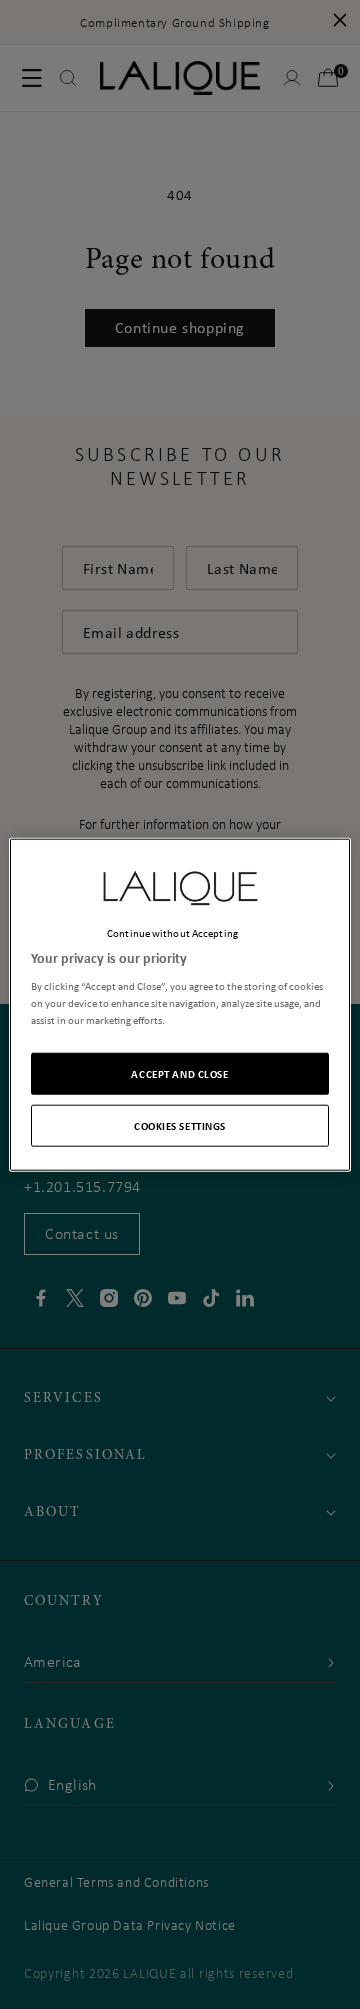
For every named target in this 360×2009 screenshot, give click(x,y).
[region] (180, 1004)
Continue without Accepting (172, 932)
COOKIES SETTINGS (180, 1125)
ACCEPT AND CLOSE (179, 1073)
